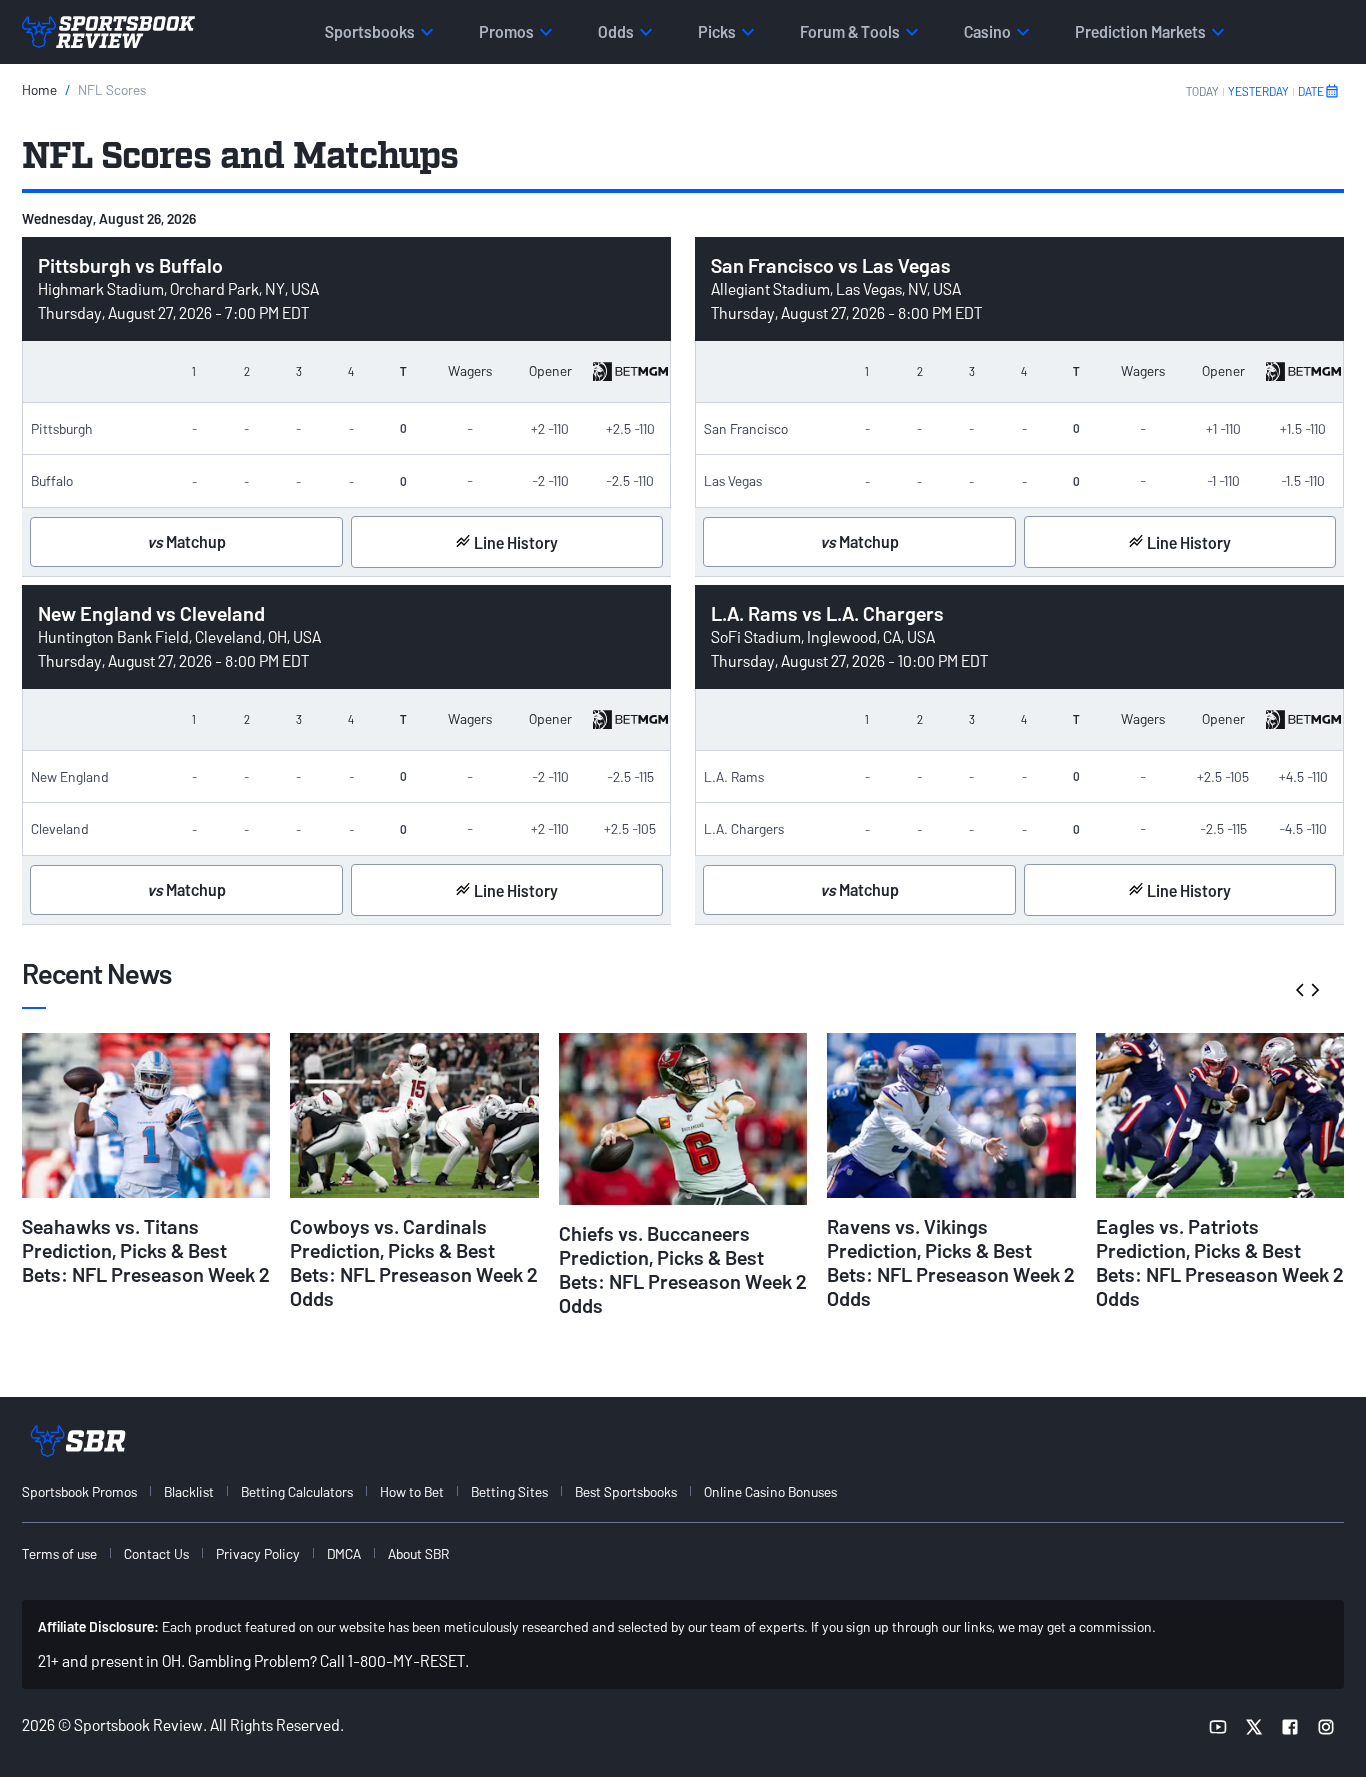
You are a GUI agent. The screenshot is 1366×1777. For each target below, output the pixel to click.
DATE (1311, 91)
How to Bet (412, 1491)
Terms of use (59, 1553)
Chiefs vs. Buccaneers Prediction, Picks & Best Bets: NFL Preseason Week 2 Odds (683, 1269)
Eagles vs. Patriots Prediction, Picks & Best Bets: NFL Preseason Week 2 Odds (1220, 1262)
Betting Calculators (297, 1491)
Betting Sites (509, 1491)
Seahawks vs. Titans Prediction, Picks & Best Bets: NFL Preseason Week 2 (146, 1250)
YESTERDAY (1258, 91)
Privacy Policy (258, 1553)
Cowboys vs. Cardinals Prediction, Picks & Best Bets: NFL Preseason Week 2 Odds (414, 1262)
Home (39, 89)
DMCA (344, 1553)
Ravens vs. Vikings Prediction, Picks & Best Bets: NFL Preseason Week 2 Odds (951, 1262)
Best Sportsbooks (626, 1491)
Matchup (186, 541)
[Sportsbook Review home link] (78, 1441)
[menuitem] (91, 1491)
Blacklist (189, 1491)
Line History (514, 542)
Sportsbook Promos (79, 1491)
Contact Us (156, 1553)
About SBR (418, 1553)
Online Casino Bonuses (770, 1491)
